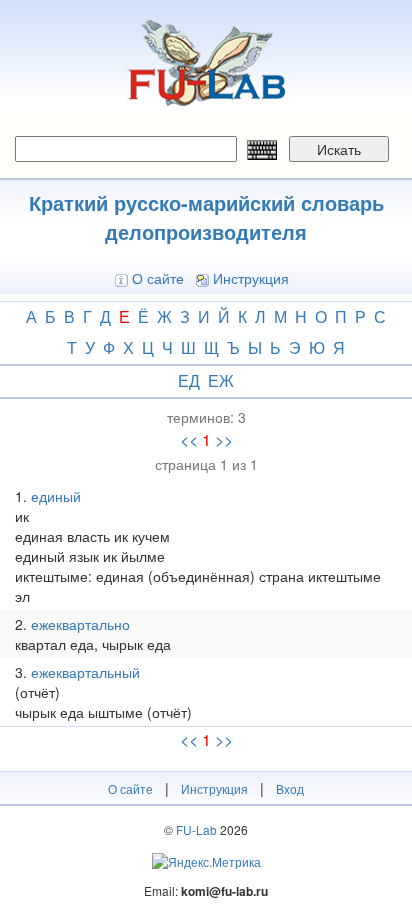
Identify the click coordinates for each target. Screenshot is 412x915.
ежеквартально (80, 624)
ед (189, 380)
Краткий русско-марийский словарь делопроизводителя (206, 217)
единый (56, 496)
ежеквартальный (85, 672)
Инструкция (251, 278)
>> (224, 440)
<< (189, 440)
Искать (339, 149)
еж (221, 380)
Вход (290, 788)
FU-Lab (196, 829)
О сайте (158, 278)
